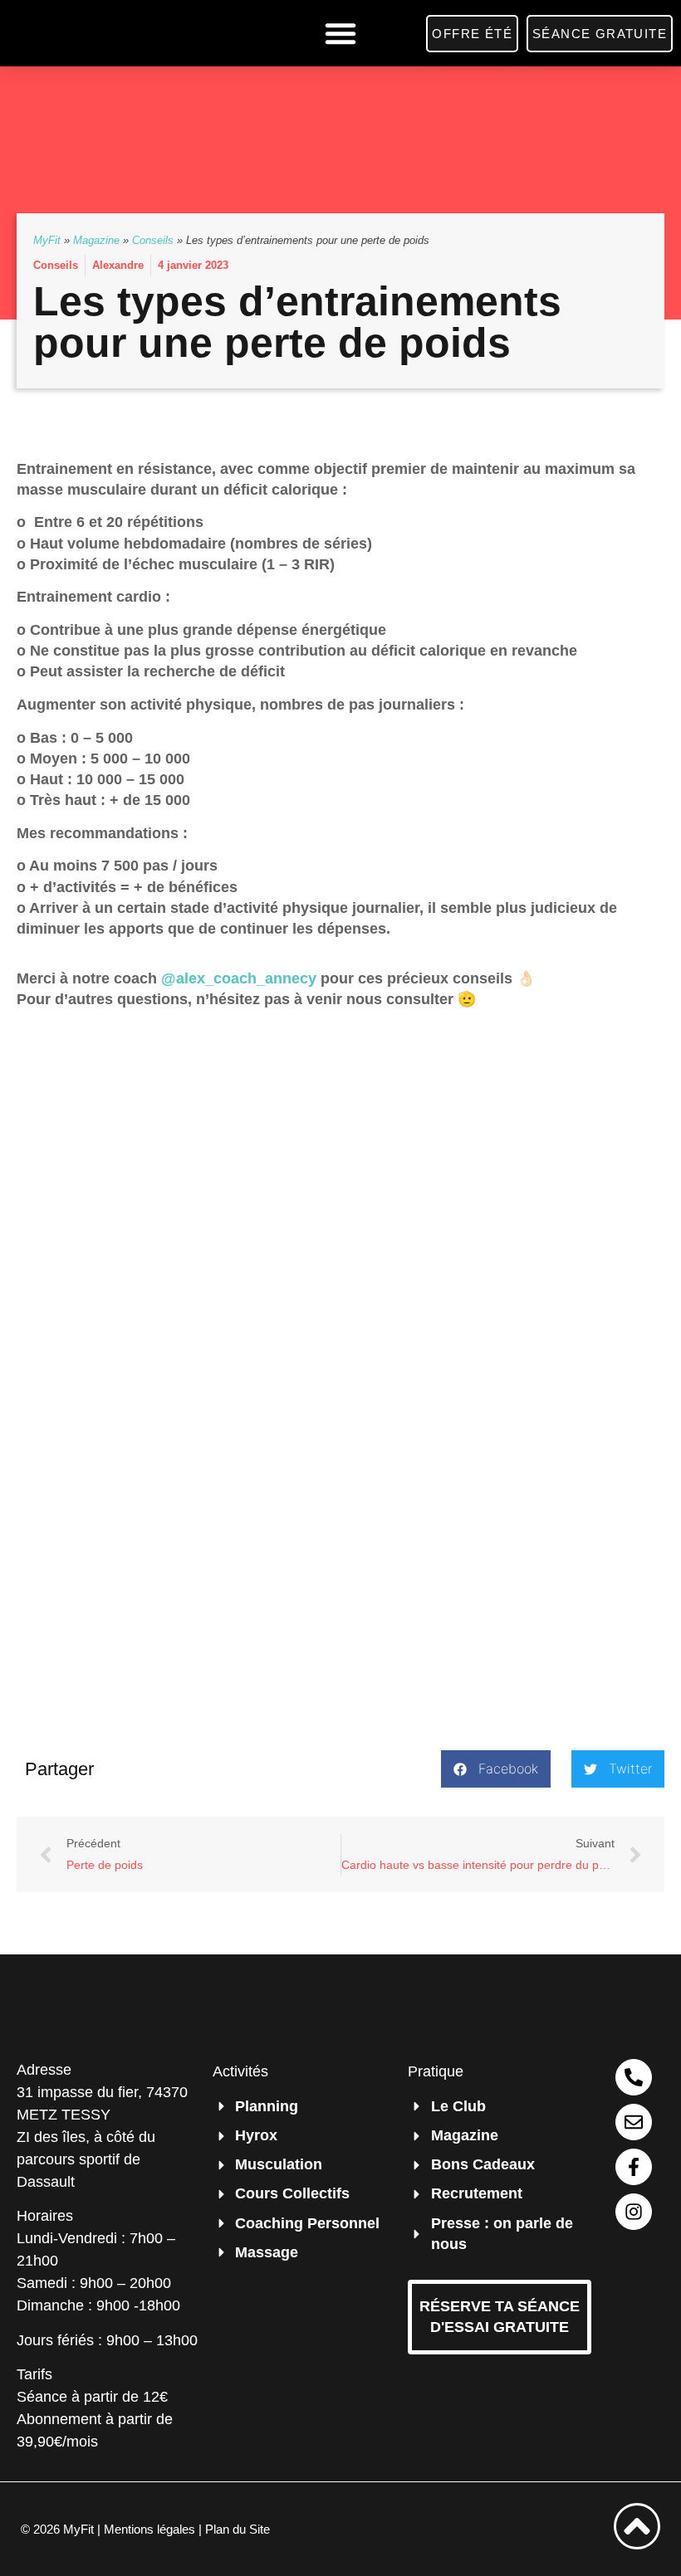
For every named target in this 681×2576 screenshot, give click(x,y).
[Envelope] (634, 2122)
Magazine (96, 240)
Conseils (153, 240)
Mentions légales (149, 2529)
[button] (340, 33)
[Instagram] (634, 2212)
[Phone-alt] (634, 2077)
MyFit (47, 240)
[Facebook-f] (634, 2167)
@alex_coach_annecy (239, 978)
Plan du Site (238, 2529)
